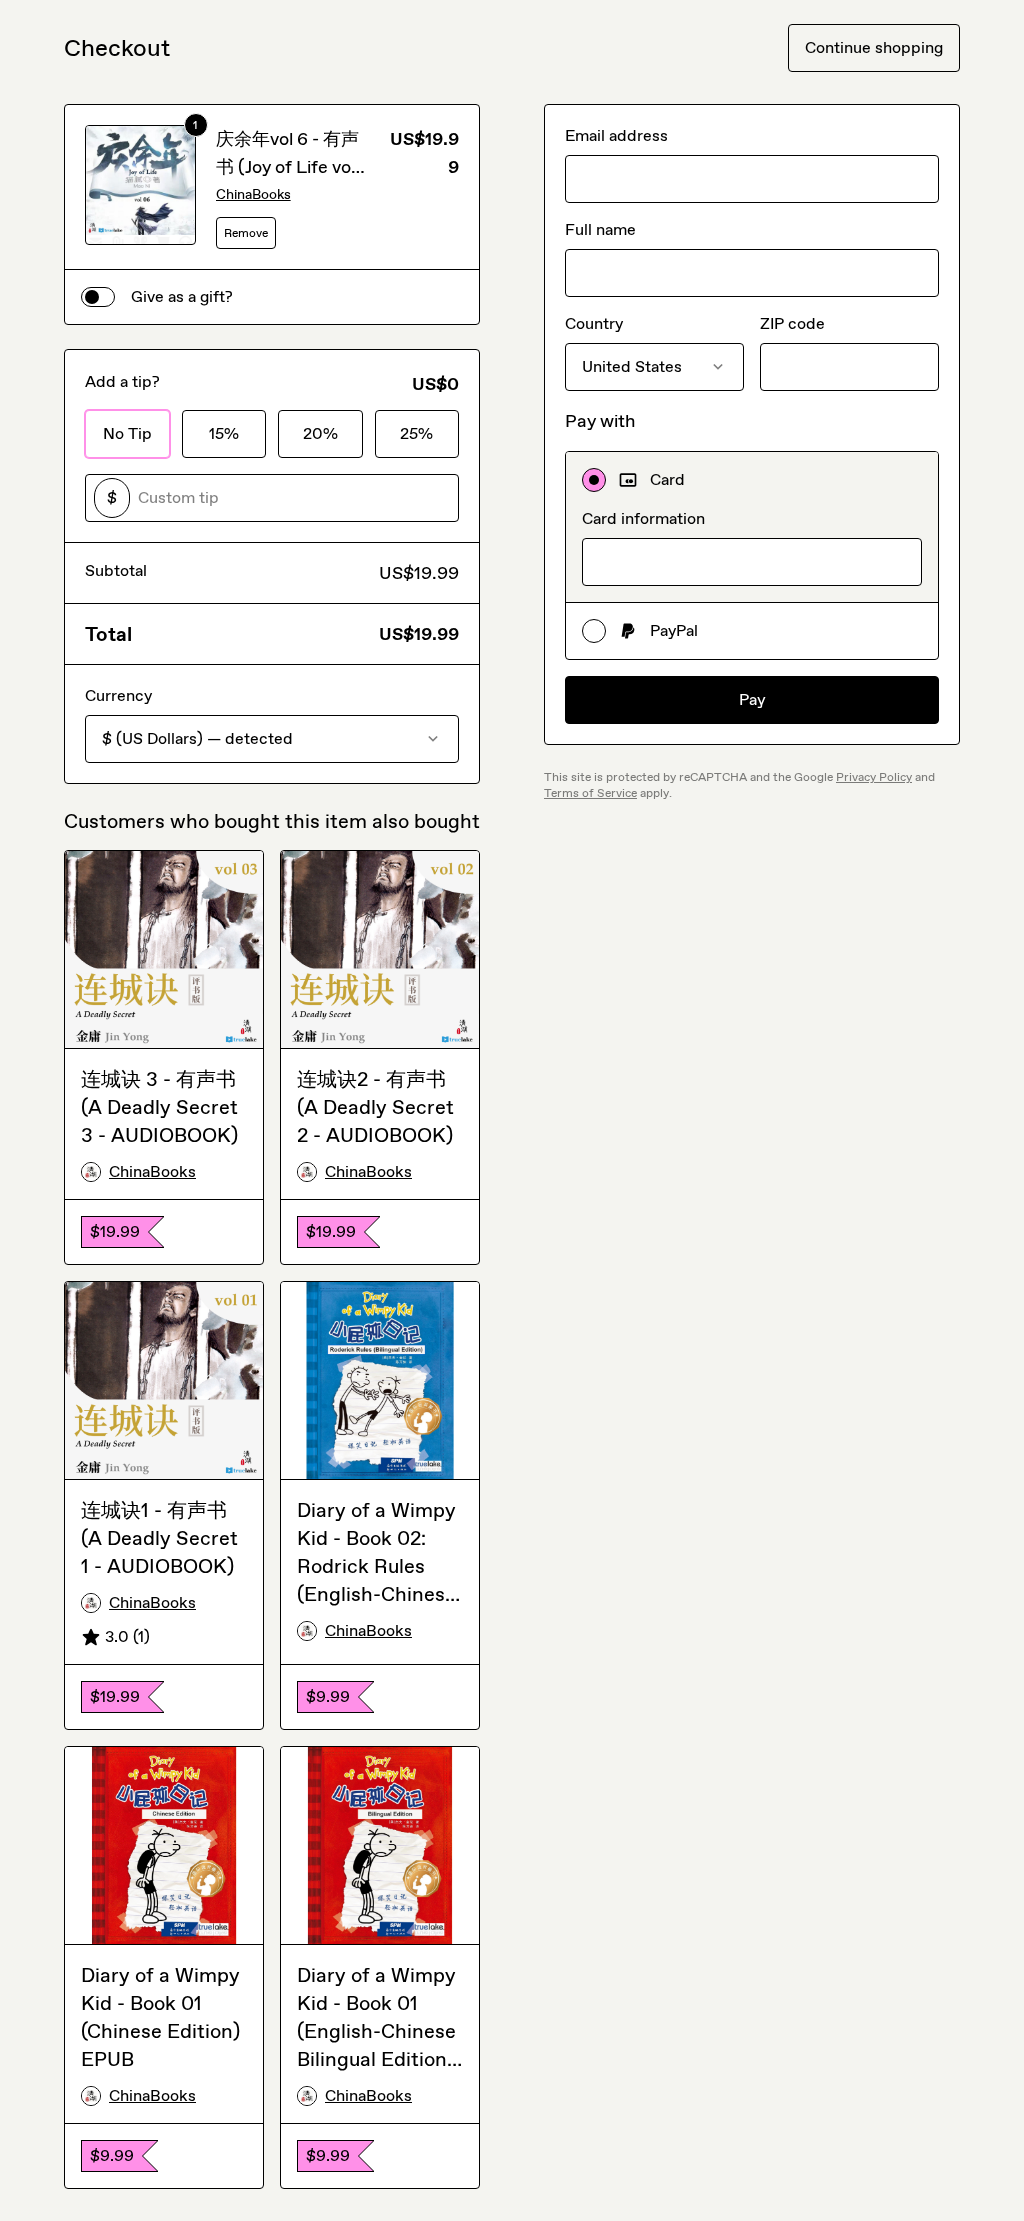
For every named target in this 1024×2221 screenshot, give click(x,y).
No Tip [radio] (127, 433)
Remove (246, 233)
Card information (643, 518)
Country (594, 323)
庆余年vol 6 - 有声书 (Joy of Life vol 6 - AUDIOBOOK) (287, 167)
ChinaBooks (253, 194)
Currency (118, 695)
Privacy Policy (874, 777)
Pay (752, 699)
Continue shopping (874, 47)
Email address (616, 135)
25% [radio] (416, 433)
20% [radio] (320, 433)
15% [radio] (224, 433)
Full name (600, 229)
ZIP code (792, 323)
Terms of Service (590, 793)
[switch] (98, 297)
